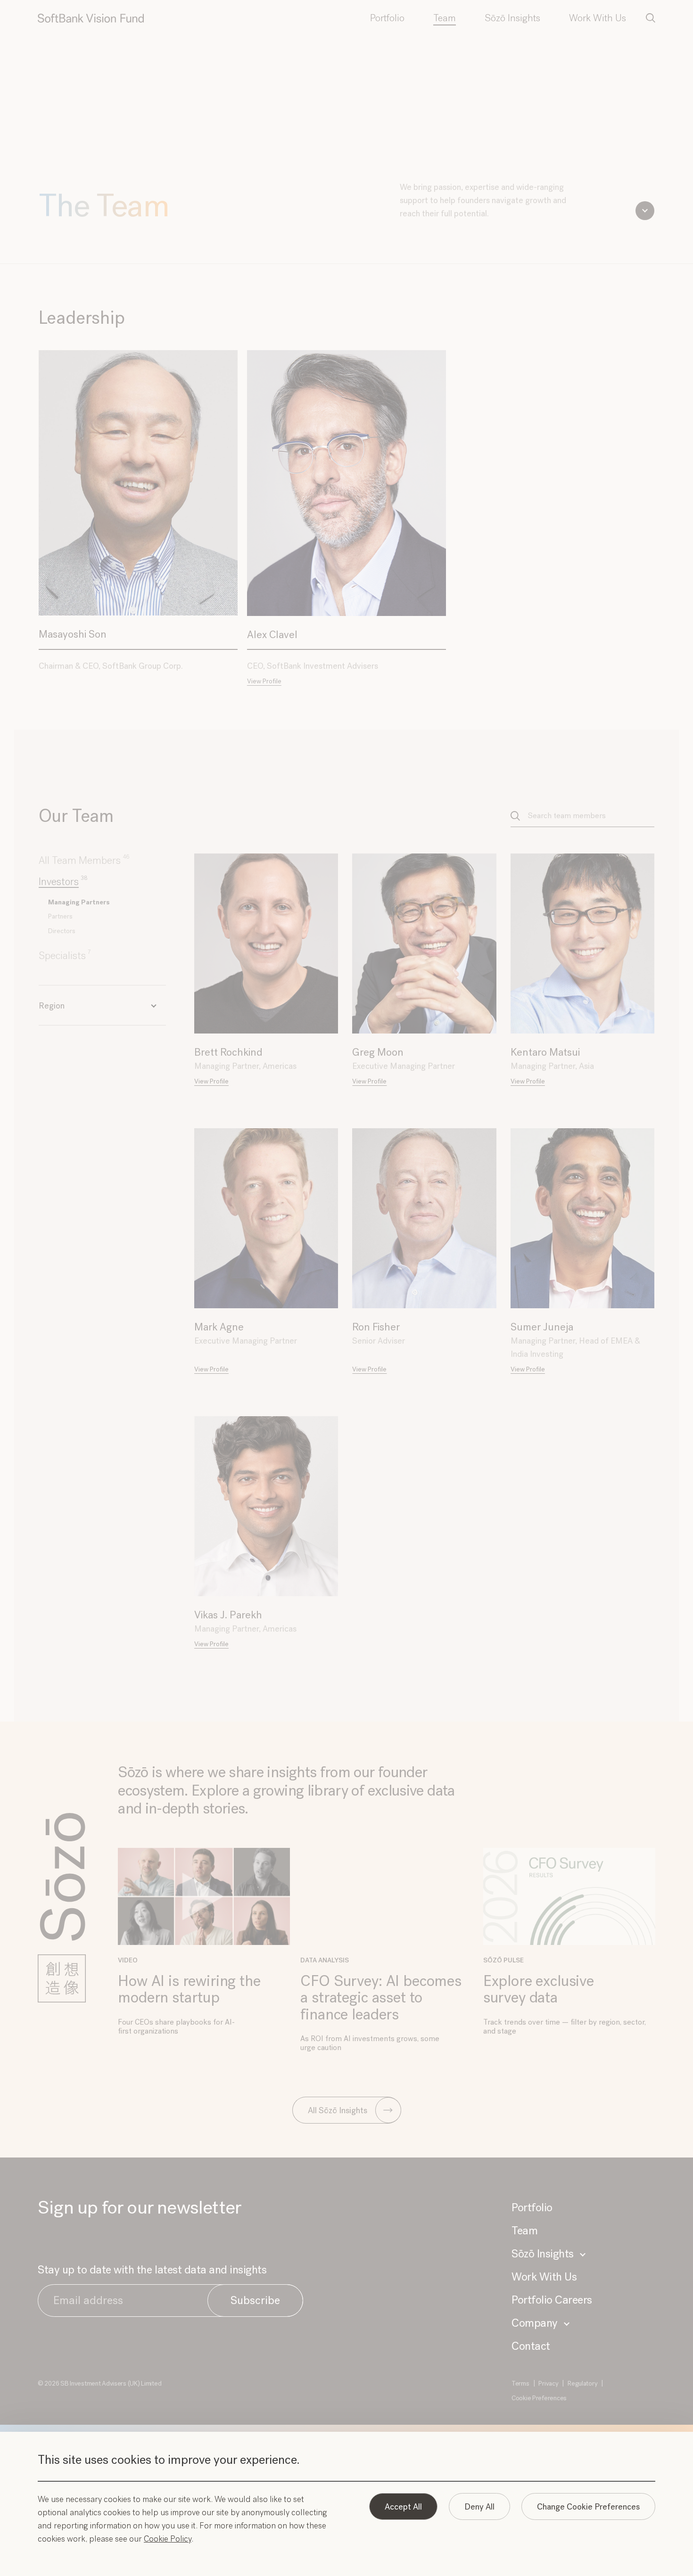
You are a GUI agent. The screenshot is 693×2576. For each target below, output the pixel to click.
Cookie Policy (168, 2539)
